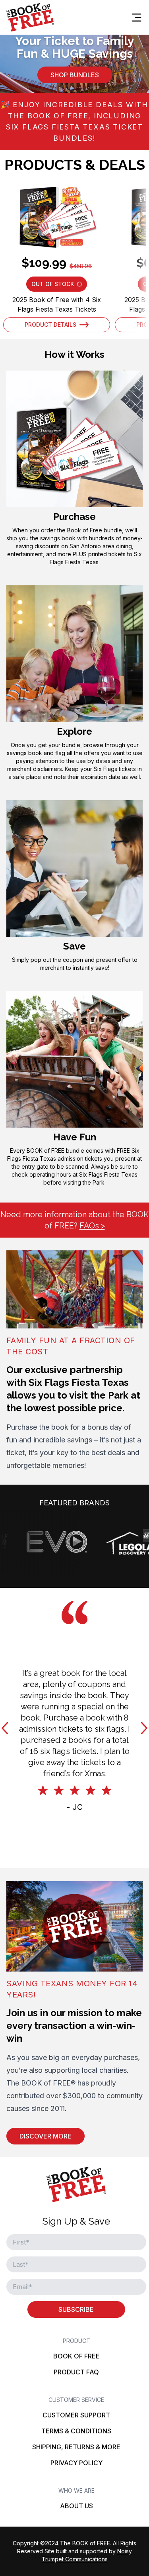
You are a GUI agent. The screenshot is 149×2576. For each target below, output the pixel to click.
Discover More (45, 2136)
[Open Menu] (137, 18)
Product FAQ (76, 2372)
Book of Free (76, 2356)
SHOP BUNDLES (75, 75)
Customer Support (76, 2415)
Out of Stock (59, 286)
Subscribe (76, 2309)
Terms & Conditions (76, 2431)
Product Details (50, 325)
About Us (76, 2506)
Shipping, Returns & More (76, 2447)
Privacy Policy (76, 2463)
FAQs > (92, 1226)
